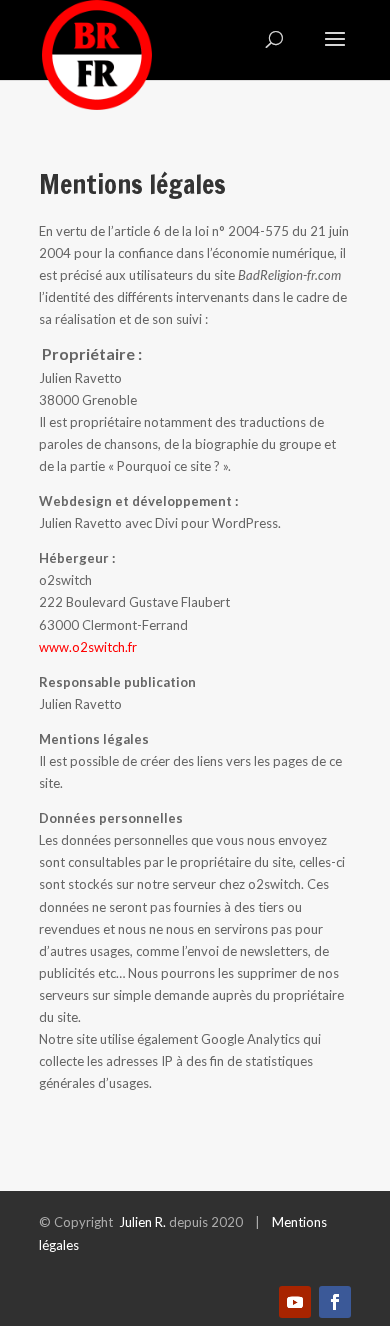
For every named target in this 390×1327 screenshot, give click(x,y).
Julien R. (142, 1222)
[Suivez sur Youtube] (295, 1302)
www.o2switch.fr (88, 647)
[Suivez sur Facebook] (335, 1302)
